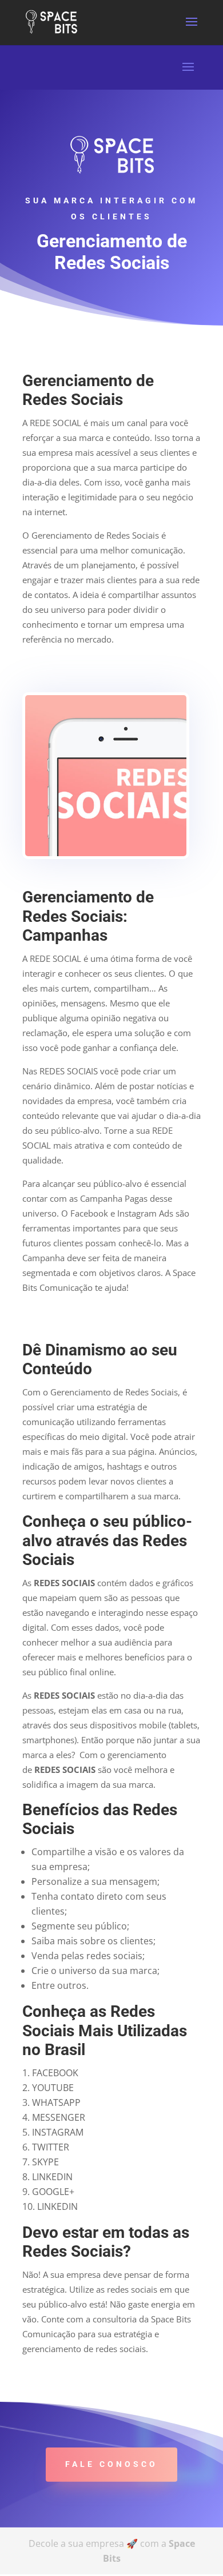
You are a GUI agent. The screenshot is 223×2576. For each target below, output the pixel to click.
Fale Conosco (111, 2464)
